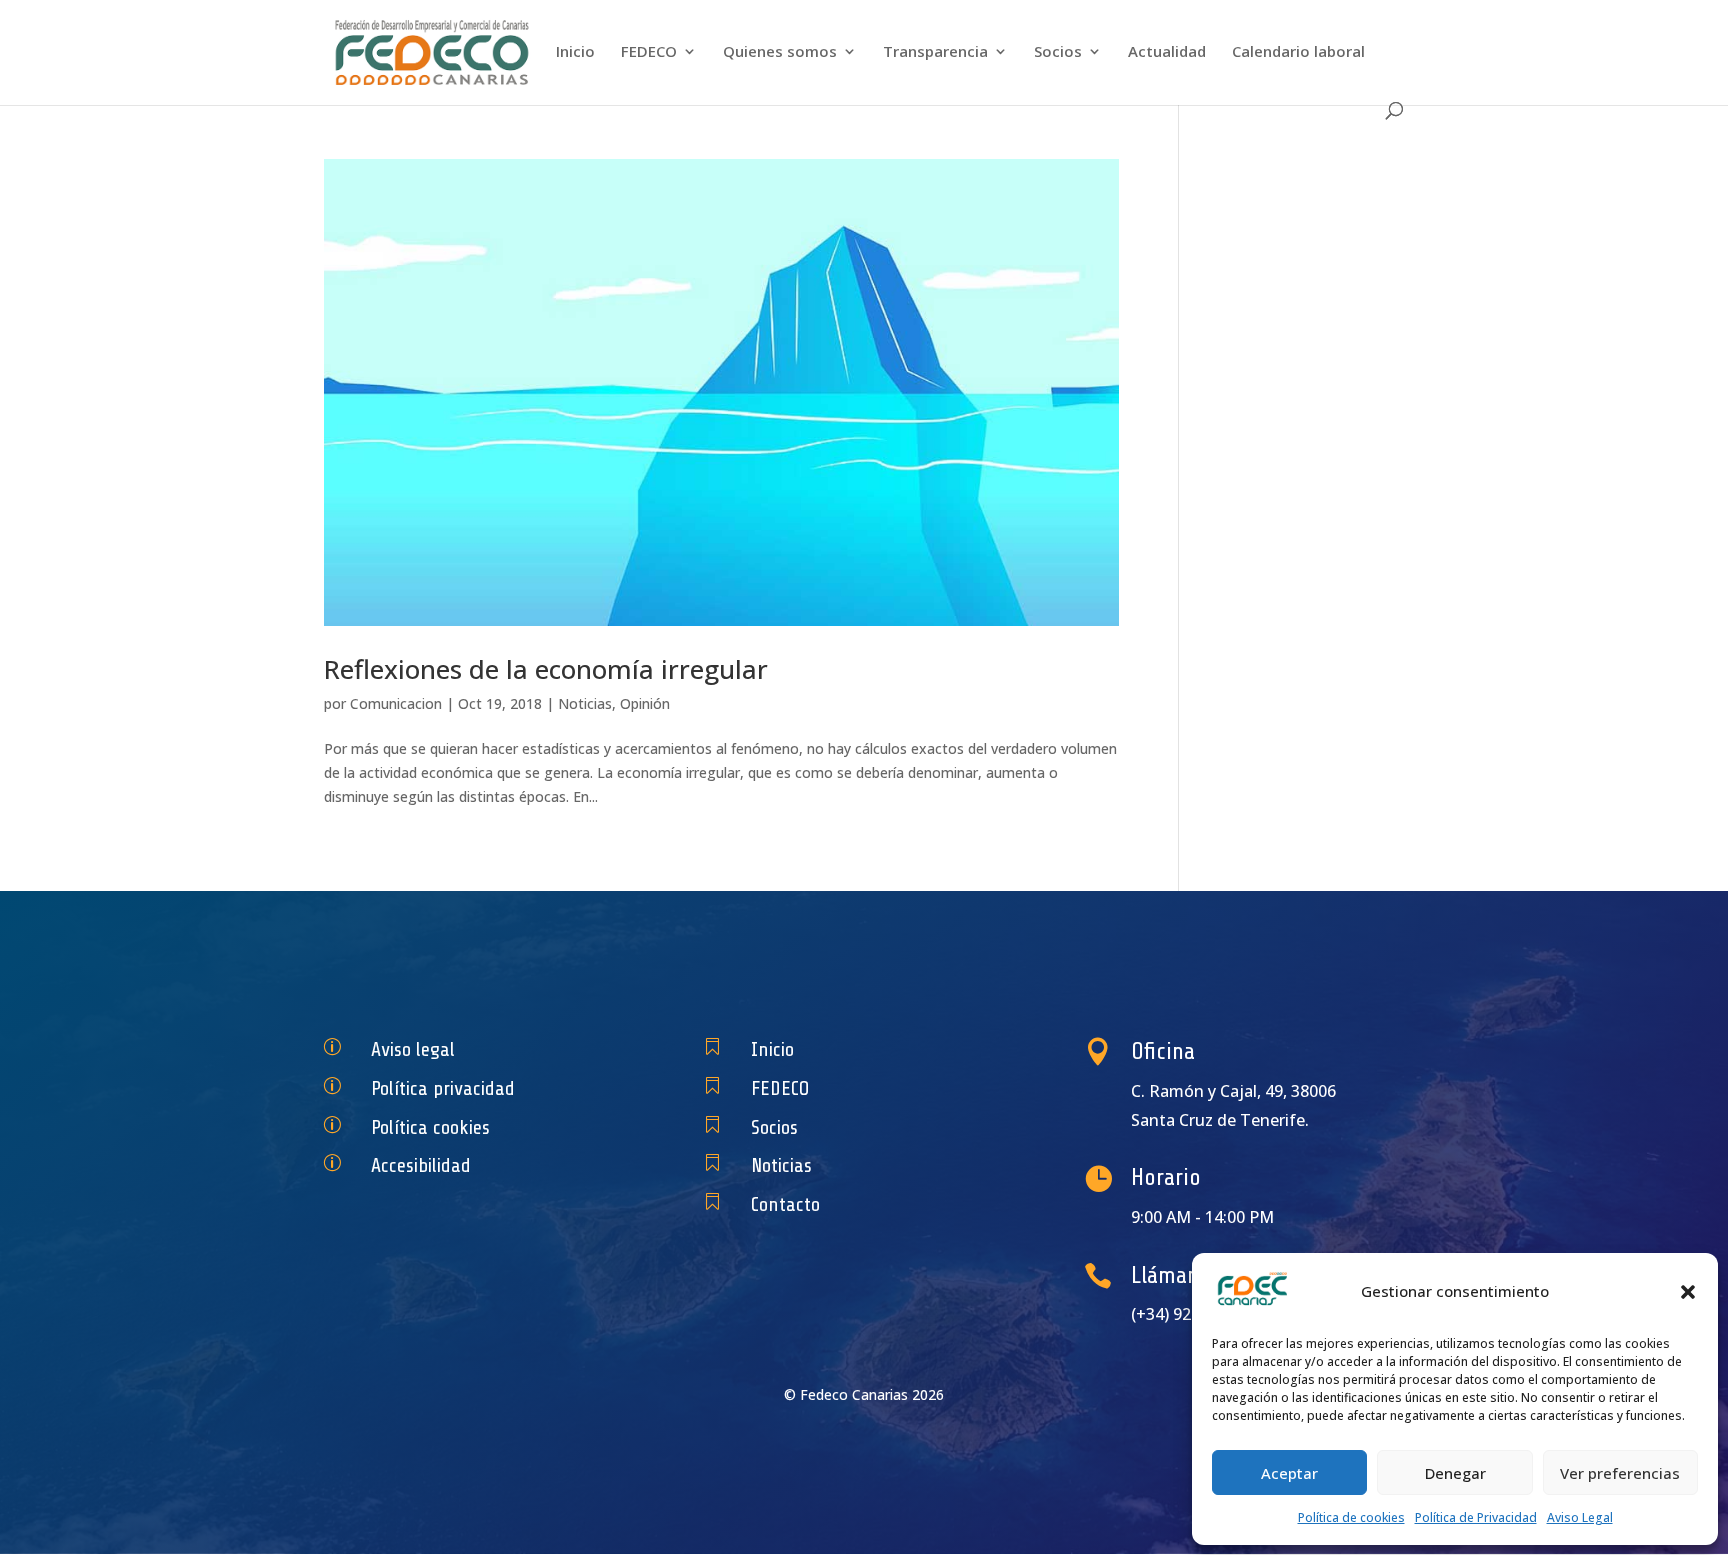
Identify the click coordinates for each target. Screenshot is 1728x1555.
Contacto (785, 1204)
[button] (1688, 1292)
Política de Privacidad (1476, 1517)
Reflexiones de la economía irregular (546, 669)
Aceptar (1289, 1473)
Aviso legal (413, 1049)
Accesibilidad (421, 1165)
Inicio (575, 52)
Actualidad (1167, 52)
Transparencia (935, 52)
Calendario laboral (1298, 52)
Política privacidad (443, 1088)
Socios (1058, 52)
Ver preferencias (1620, 1473)
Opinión (645, 703)
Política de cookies (1351, 1517)
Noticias (585, 703)
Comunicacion (396, 703)
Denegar (1455, 1473)
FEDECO (649, 52)
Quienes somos (780, 52)
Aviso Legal (1580, 1517)
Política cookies (430, 1127)
